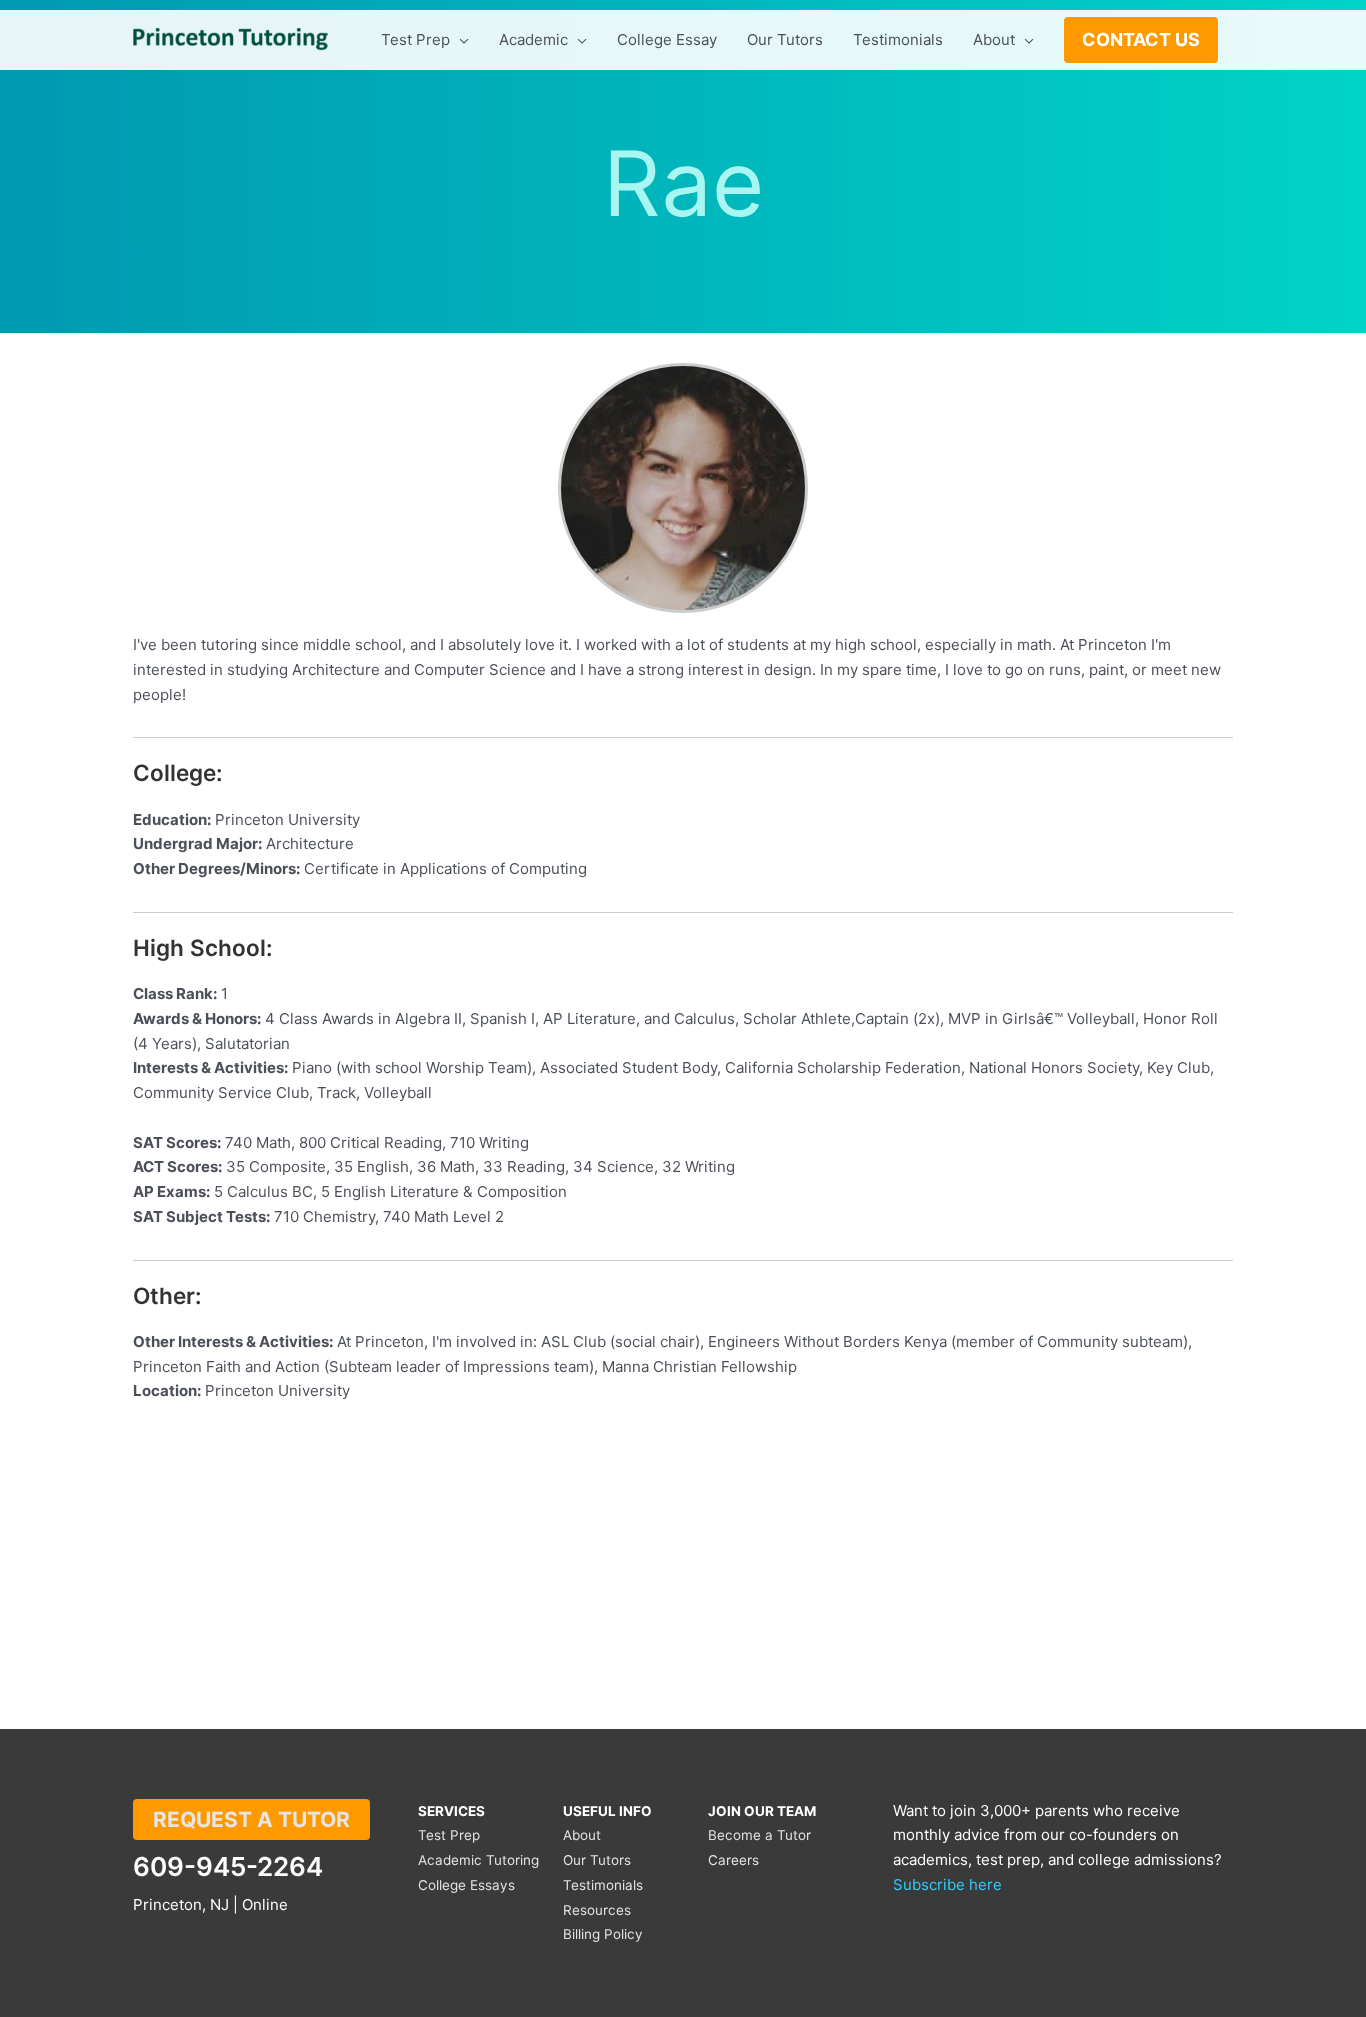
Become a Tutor (759, 1835)
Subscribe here (947, 1884)
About (582, 1835)
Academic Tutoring (478, 1860)
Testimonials (603, 1885)
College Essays (466, 1885)
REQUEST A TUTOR (251, 1819)
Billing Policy (603, 1934)
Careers (733, 1860)
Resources (597, 1910)
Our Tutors (597, 1860)
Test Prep (449, 1835)
